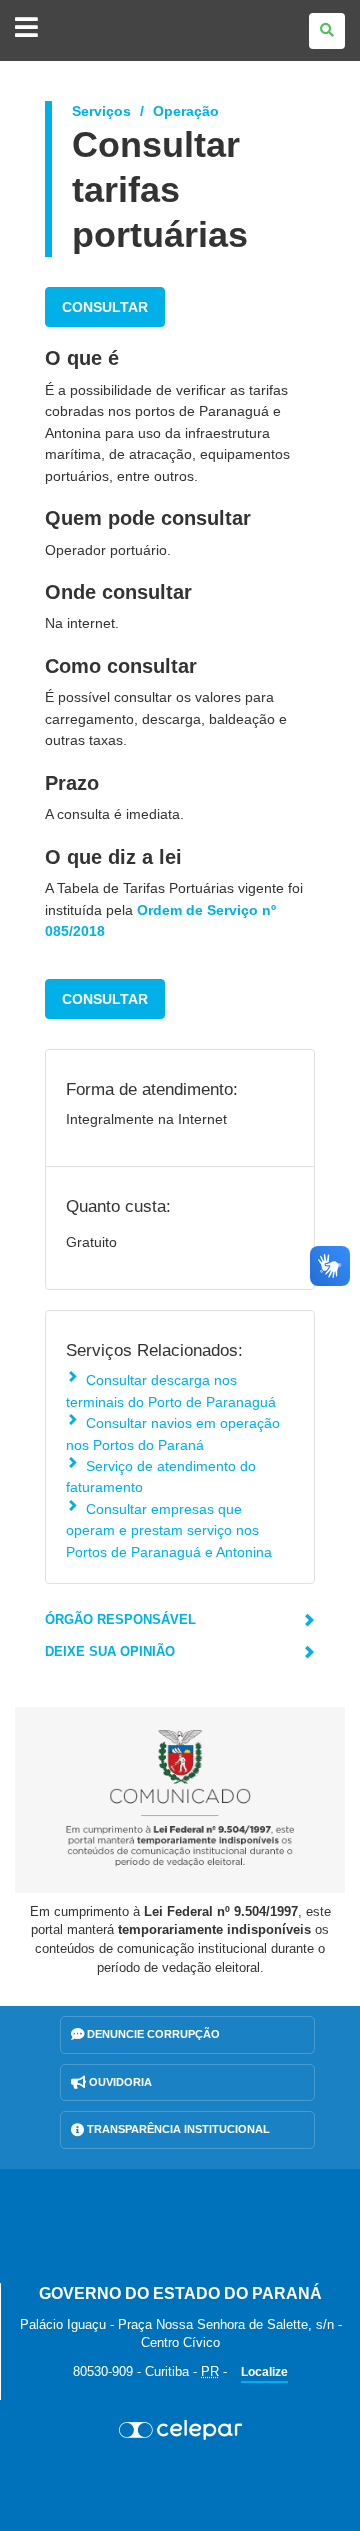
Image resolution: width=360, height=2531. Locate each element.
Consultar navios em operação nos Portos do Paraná (173, 1433)
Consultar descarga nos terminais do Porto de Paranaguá (171, 1390)
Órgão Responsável (120, 1619)
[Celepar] (180, 2430)
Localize (264, 2372)
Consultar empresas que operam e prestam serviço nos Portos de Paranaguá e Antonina (169, 1530)
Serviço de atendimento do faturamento (161, 1476)
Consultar (105, 307)
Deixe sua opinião (110, 1651)
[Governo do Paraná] (180, 2226)
